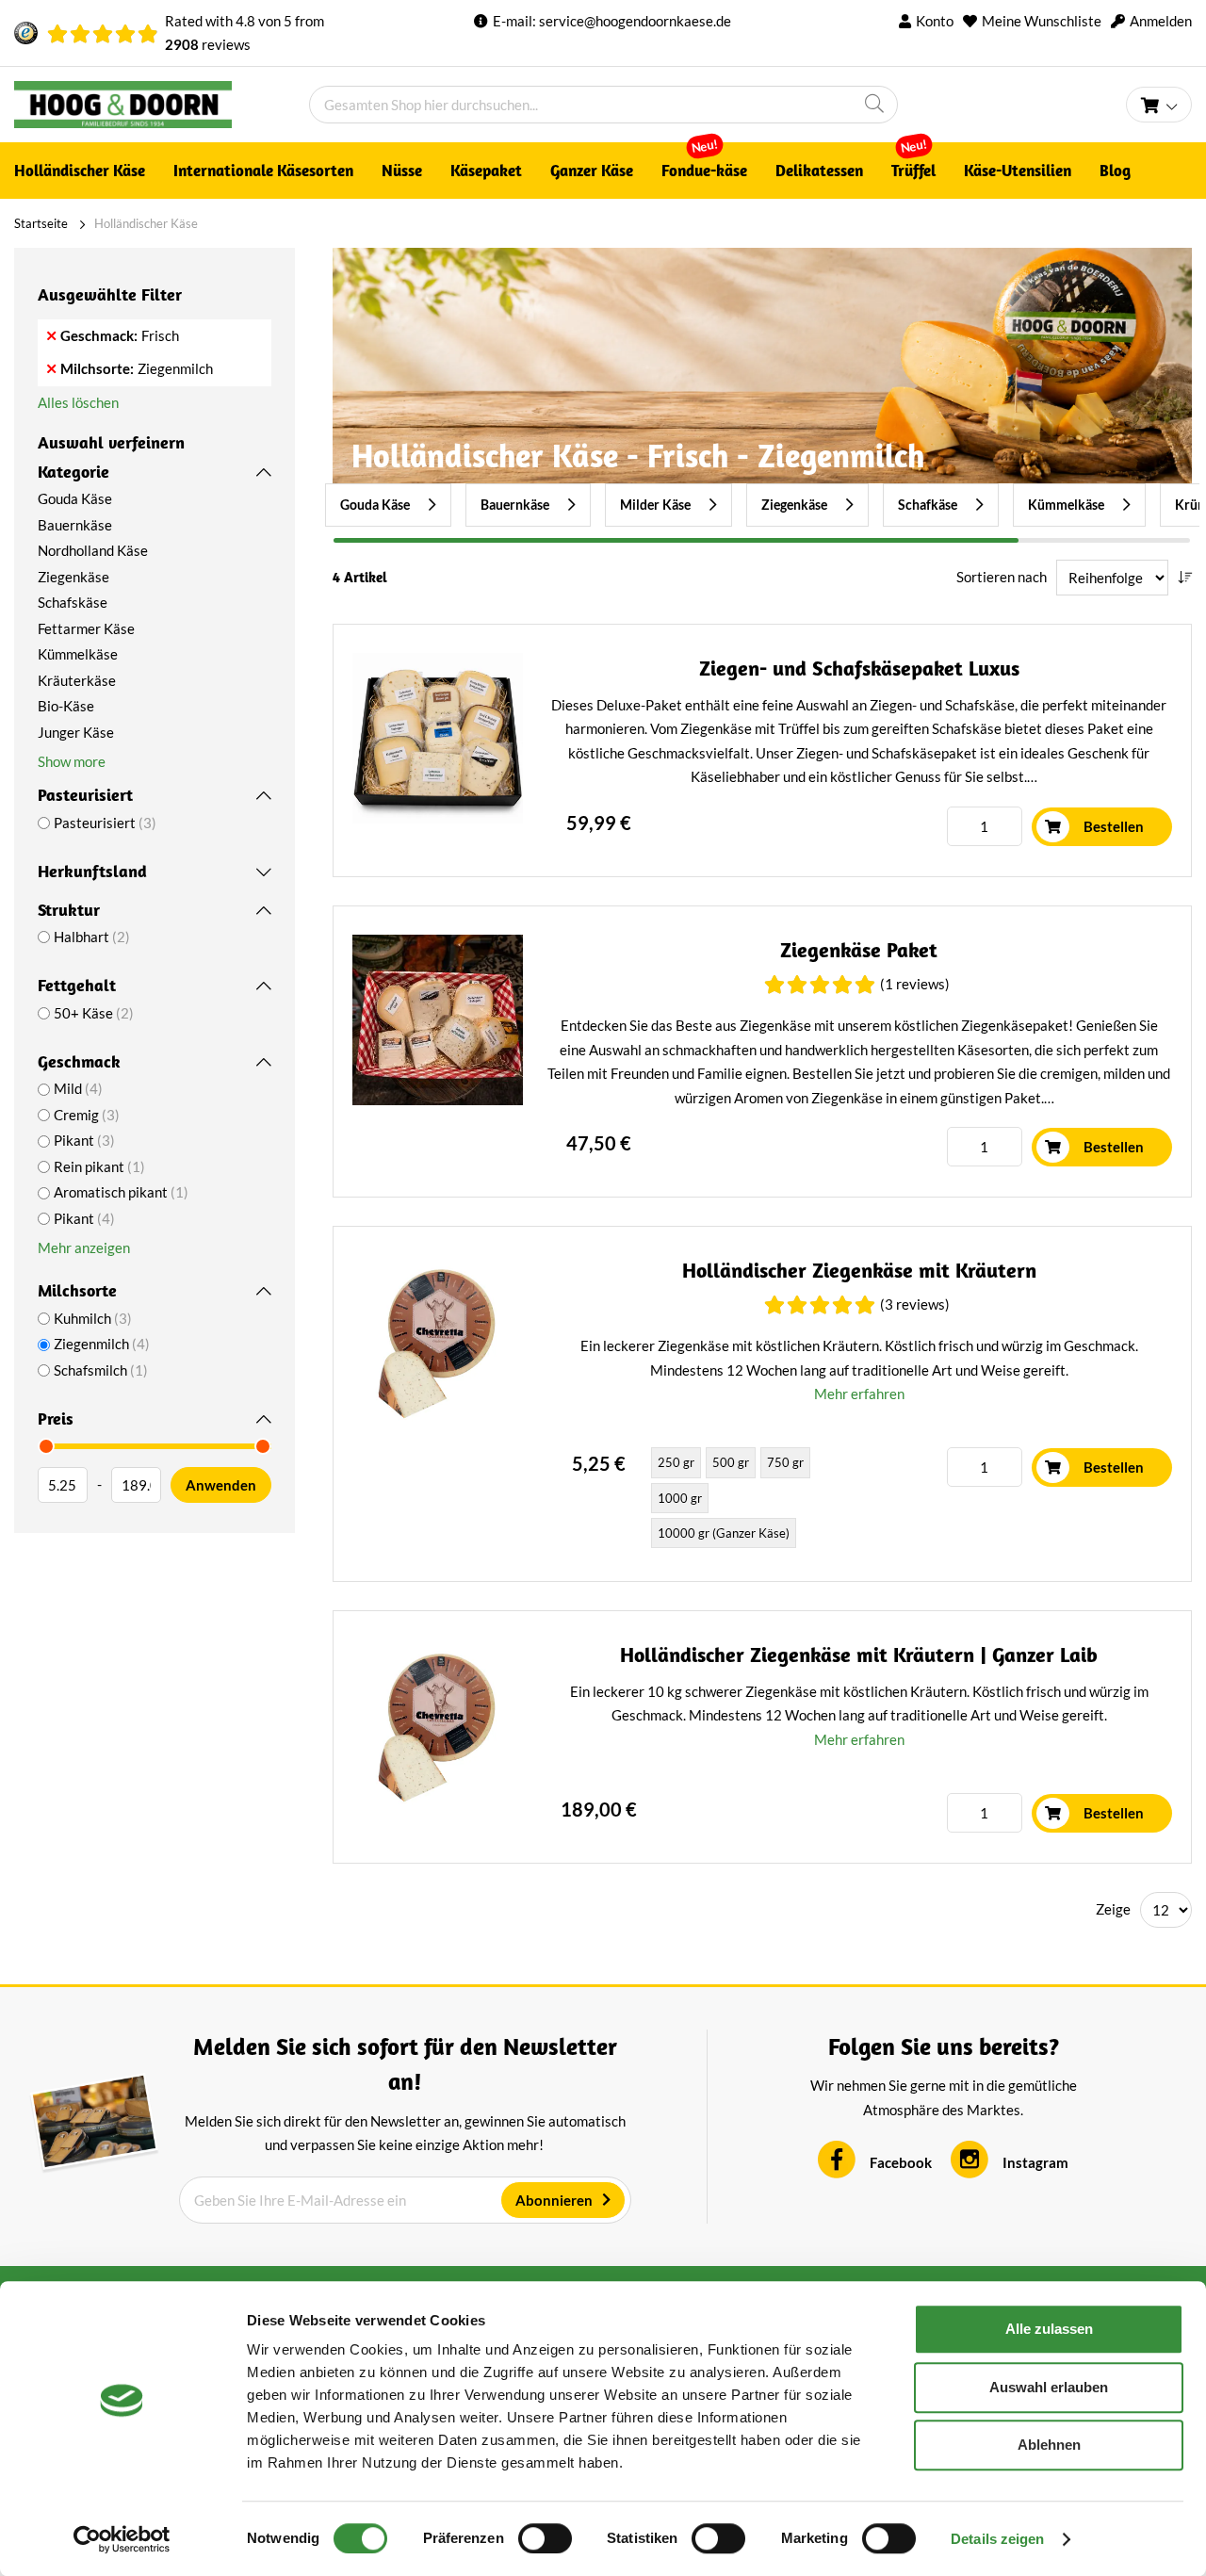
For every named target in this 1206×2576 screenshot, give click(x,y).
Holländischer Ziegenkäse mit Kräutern (859, 1271)
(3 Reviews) (915, 1304)
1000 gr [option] (680, 1498)
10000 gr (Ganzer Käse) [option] (724, 1533)
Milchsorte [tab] (77, 1290)
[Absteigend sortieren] (1185, 578)
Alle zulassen (1049, 2329)
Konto (935, 21)
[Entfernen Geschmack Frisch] (51, 335)
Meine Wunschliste (1042, 21)
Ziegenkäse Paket (859, 950)
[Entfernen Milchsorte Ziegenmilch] (51, 368)
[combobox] (603, 105)
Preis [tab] (56, 1418)
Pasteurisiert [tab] (85, 795)
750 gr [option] (785, 1462)
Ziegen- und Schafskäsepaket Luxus (859, 668)
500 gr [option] (731, 1462)
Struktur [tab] (69, 910)
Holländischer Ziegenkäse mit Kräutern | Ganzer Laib (859, 1655)
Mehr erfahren (859, 1394)
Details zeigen (997, 2539)
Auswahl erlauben (1049, 2387)
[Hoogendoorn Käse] (162, 105)
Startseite (41, 223)
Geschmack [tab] (79, 1061)
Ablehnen (1049, 2445)
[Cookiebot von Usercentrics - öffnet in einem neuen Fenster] (122, 2539)
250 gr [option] (676, 1462)
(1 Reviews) (915, 984)
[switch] (545, 2538)
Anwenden (221, 1485)
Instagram (1035, 2162)
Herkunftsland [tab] (92, 871)
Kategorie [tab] (73, 472)
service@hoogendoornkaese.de (635, 21)
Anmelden (1161, 21)
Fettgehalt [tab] (77, 985)
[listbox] (755, 1500)
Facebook (901, 2162)
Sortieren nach (1002, 577)
